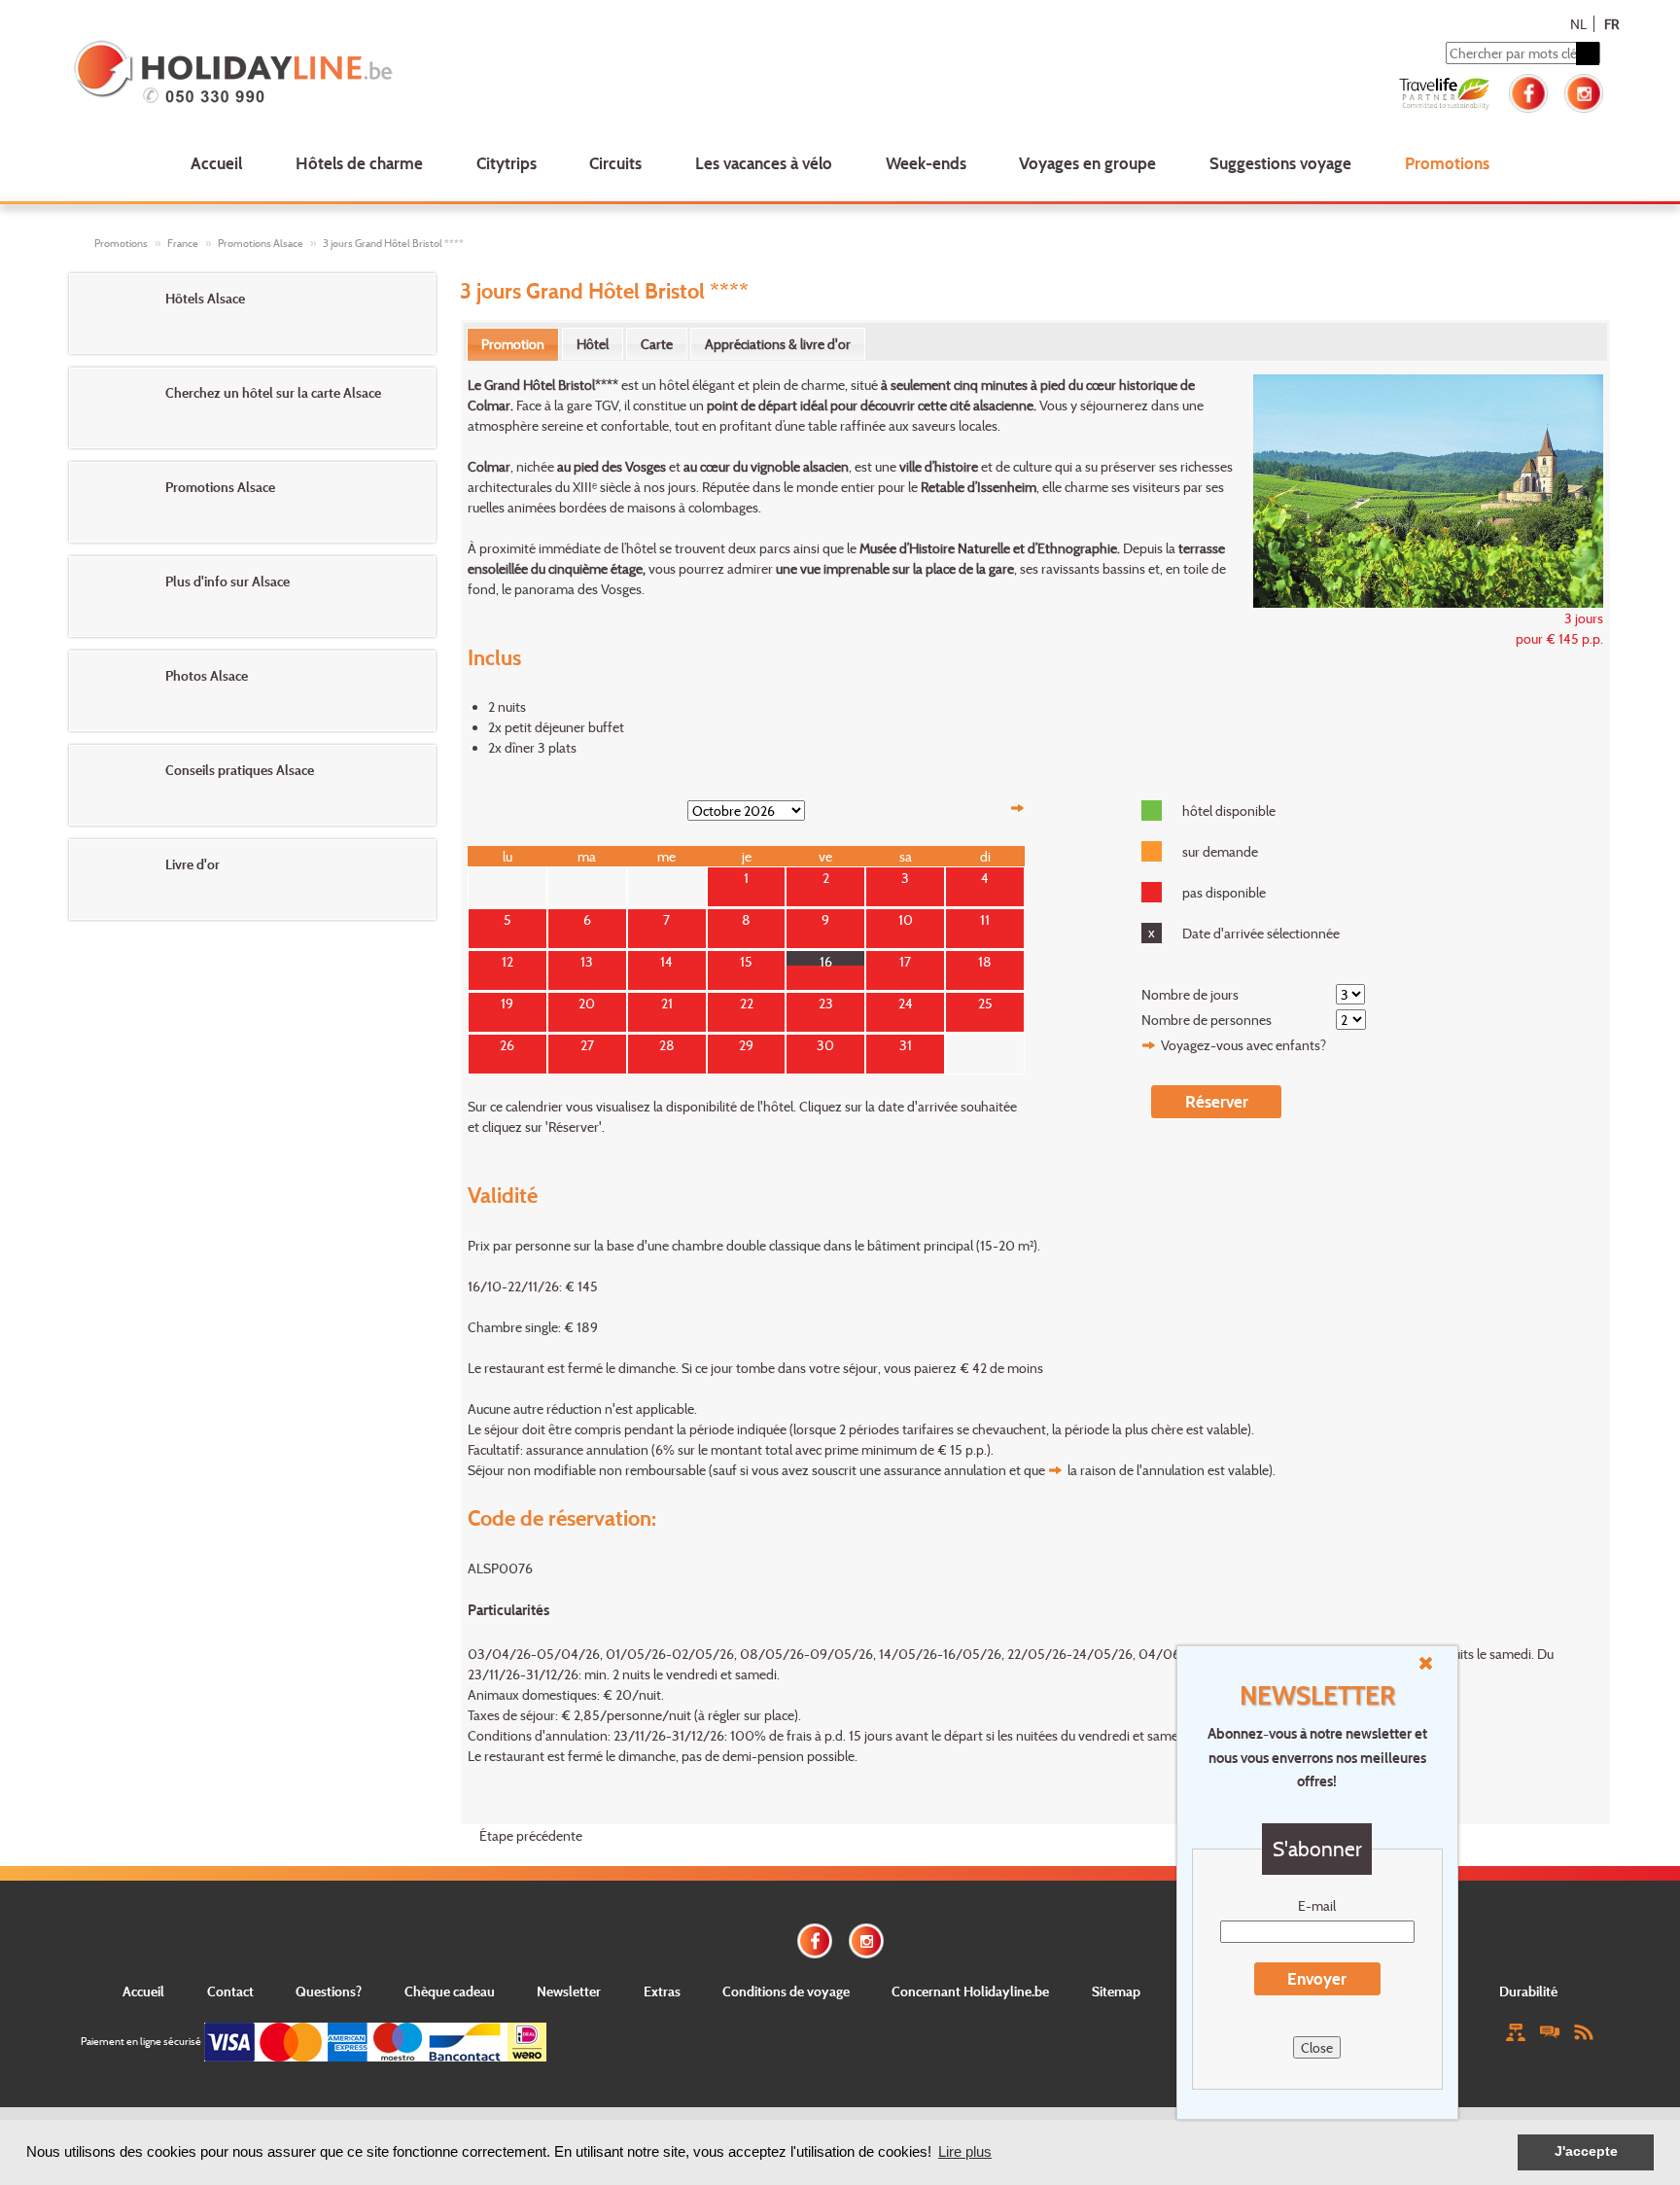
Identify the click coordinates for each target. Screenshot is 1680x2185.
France (183, 243)
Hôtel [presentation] (593, 344)
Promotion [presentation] (513, 344)
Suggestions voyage (1280, 163)
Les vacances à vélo (764, 163)
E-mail (1317, 1905)
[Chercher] (1588, 53)
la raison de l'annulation (1136, 1470)
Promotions (1447, 163)
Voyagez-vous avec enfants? (1243, 1045)
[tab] (513, 344)
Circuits (615, 163)
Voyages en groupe (1087, 163)
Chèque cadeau (450, 1991)
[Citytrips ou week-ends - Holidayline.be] (383, 74)
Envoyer (1317, 1978)
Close (1317, 2047)
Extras (662, 1991)
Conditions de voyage (786, 1991)
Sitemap (1116, 1991)
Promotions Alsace (261, 243)
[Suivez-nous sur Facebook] (1528, 91)
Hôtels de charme (359, 163)
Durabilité (1528, 1991)
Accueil (216, 163)
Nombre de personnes (1207, 1020)
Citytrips (507, 163)
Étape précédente (531, 1835)
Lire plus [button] (965, 2151)
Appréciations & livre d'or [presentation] (778, 344)
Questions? (329, 1991)
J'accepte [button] (1586, 2151)
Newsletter (569, 1991)
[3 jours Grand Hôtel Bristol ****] (1418, 489)
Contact (230, 1991)
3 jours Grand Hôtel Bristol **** (393, 243)
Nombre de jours (1190, 994)
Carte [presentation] (657, 344)
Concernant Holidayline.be (970, 1991)
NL (1578, 24)
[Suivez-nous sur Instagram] (1584, 91)
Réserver (1217, 1101)
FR (1611, 24)
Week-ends (926, 163)
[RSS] (1584, 2031)
